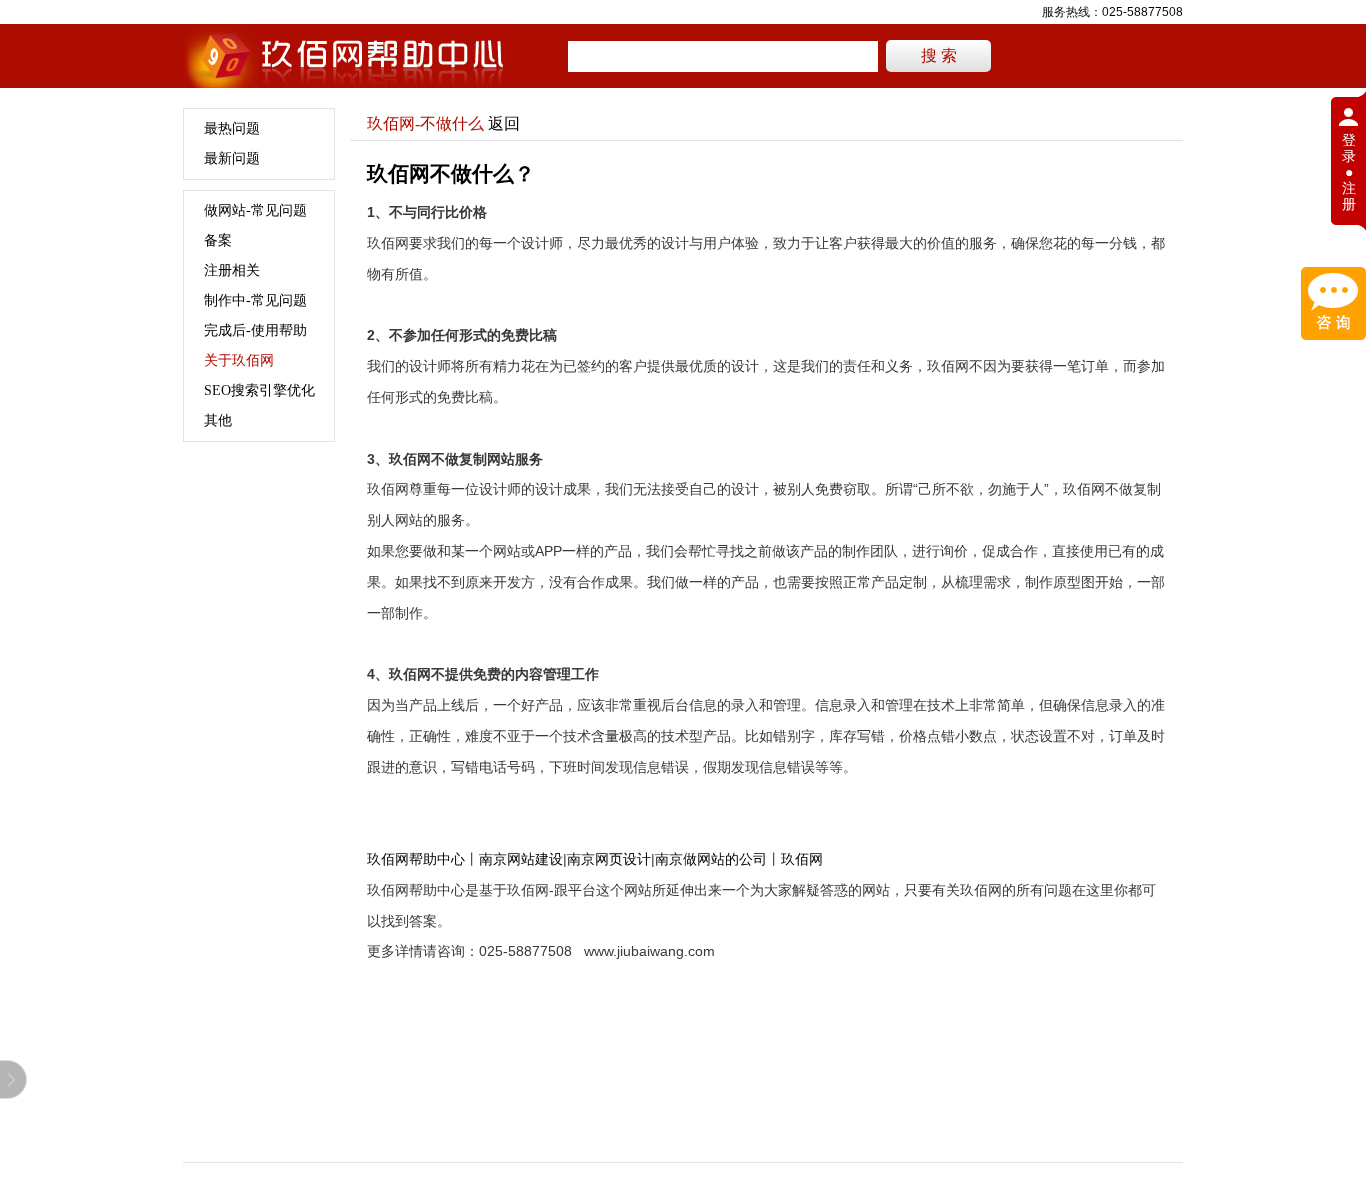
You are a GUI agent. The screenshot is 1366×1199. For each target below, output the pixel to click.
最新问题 (232, 158)
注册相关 (232, 270)
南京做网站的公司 (711, 859)
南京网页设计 (609, 859)
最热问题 (232, 128)
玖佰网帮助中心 (416, 859)
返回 (504, 123)
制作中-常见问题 (255, 300)
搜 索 (939, 55)
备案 (218, 240)
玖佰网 (802, 859)
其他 (218, 420)
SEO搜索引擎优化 (259, 390)
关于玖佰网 (239, 360)
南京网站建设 (521, 859)
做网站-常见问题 (255, 210)
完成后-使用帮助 (255, 330)
